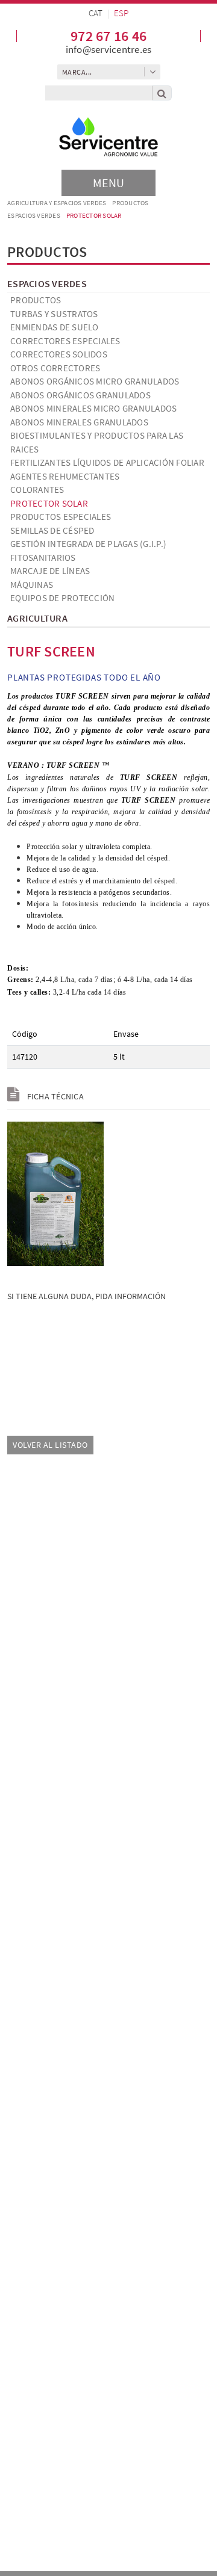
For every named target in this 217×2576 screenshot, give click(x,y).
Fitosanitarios (43, 558)
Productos (130, 203)
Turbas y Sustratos (54, 314)
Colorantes (37, 490)
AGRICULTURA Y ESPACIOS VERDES (57, 203)
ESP (121, 13)
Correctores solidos (59, 354)
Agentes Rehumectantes (65, 476)
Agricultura (37, 618)
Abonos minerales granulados (79, 422)
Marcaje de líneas (50, 571)
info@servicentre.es (109, 49)
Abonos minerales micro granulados (93, 408)
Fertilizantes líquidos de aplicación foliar (107, 462)
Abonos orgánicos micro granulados (95, 381)
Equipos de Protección (62, 598)
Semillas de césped (52, 530)
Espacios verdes (34, 215)
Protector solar (94, 215)
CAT (96, 13)
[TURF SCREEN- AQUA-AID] (55, 1193)
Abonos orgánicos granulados (80, 395)
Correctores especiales (65, 341)
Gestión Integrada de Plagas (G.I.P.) (88, 544)
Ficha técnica (54, 1096)
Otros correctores (55, 368)
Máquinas (32, 585)
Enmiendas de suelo (55, 327)
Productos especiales (61, 517)
